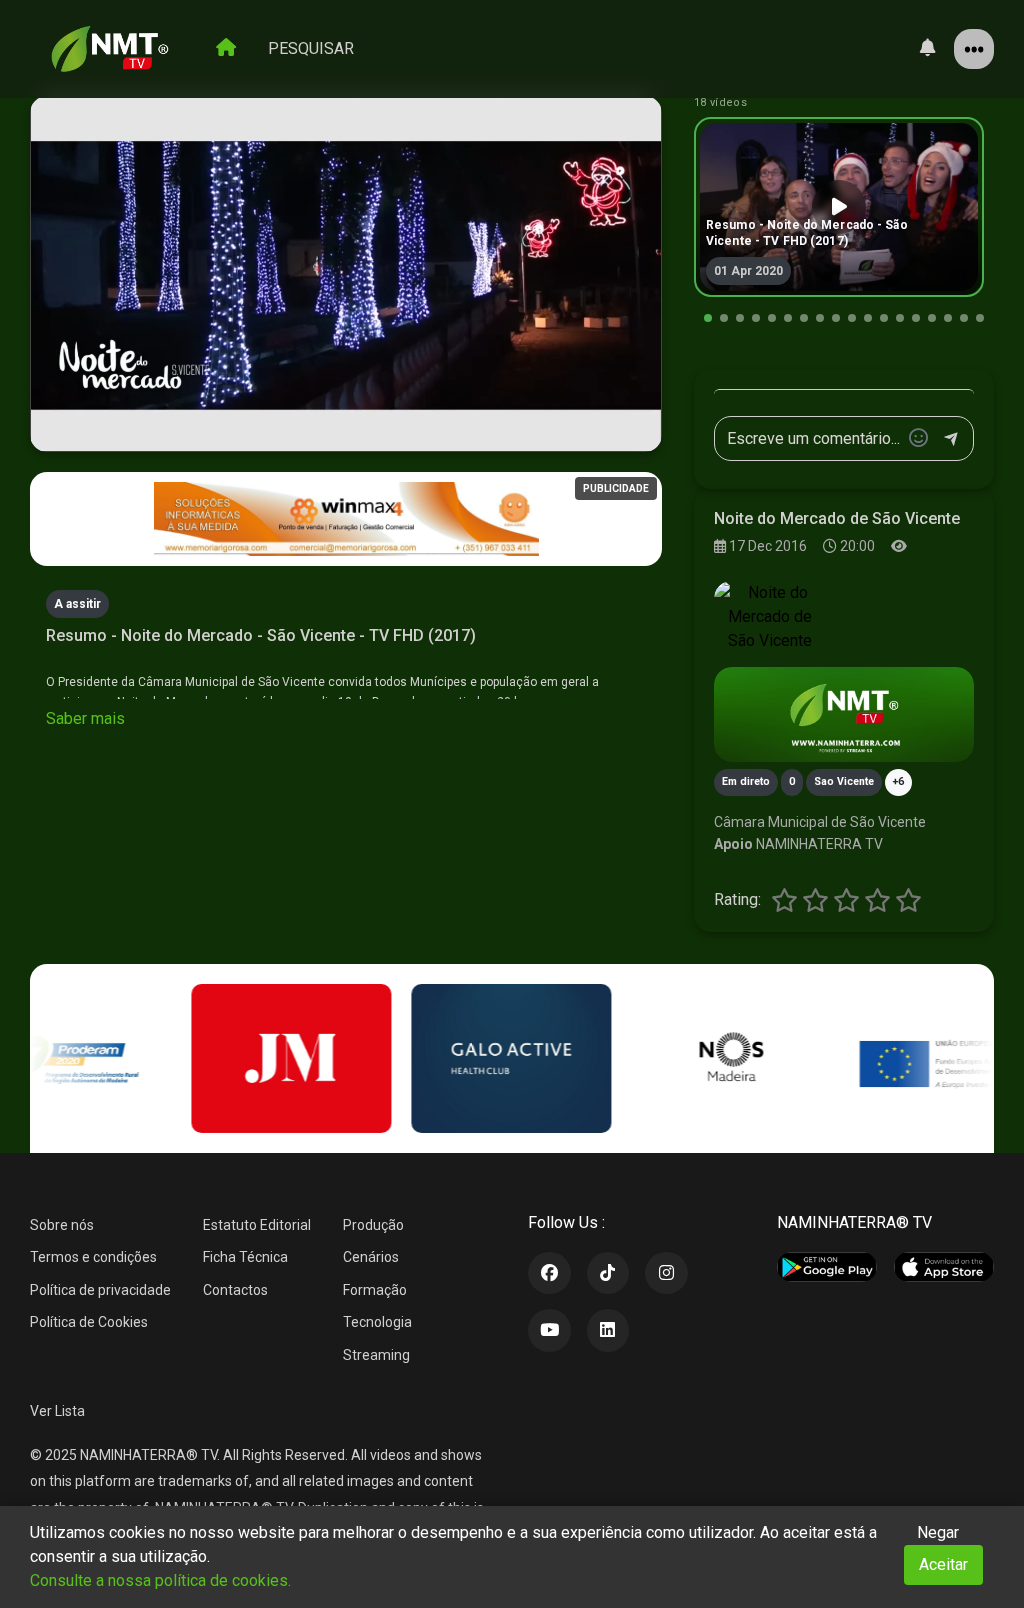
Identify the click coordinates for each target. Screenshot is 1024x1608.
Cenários (371, 1257)
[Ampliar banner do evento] (844, 714)
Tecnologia (377, 1322)
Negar (938, 1532)
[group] (839, 207)
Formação (375, 1290)
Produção (373, 1225)
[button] (708, 318)
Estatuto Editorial (257, 1225)
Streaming (376, 1355)
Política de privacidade (100, 1290)
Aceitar (943, 1564)
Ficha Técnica (245, 1257)
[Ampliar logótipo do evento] (770, 617)
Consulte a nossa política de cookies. (160, 1580)
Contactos (235, 1290)
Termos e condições (93, 1257)
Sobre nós (62, 1225)
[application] (346, 274)
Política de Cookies (89, 1322)
